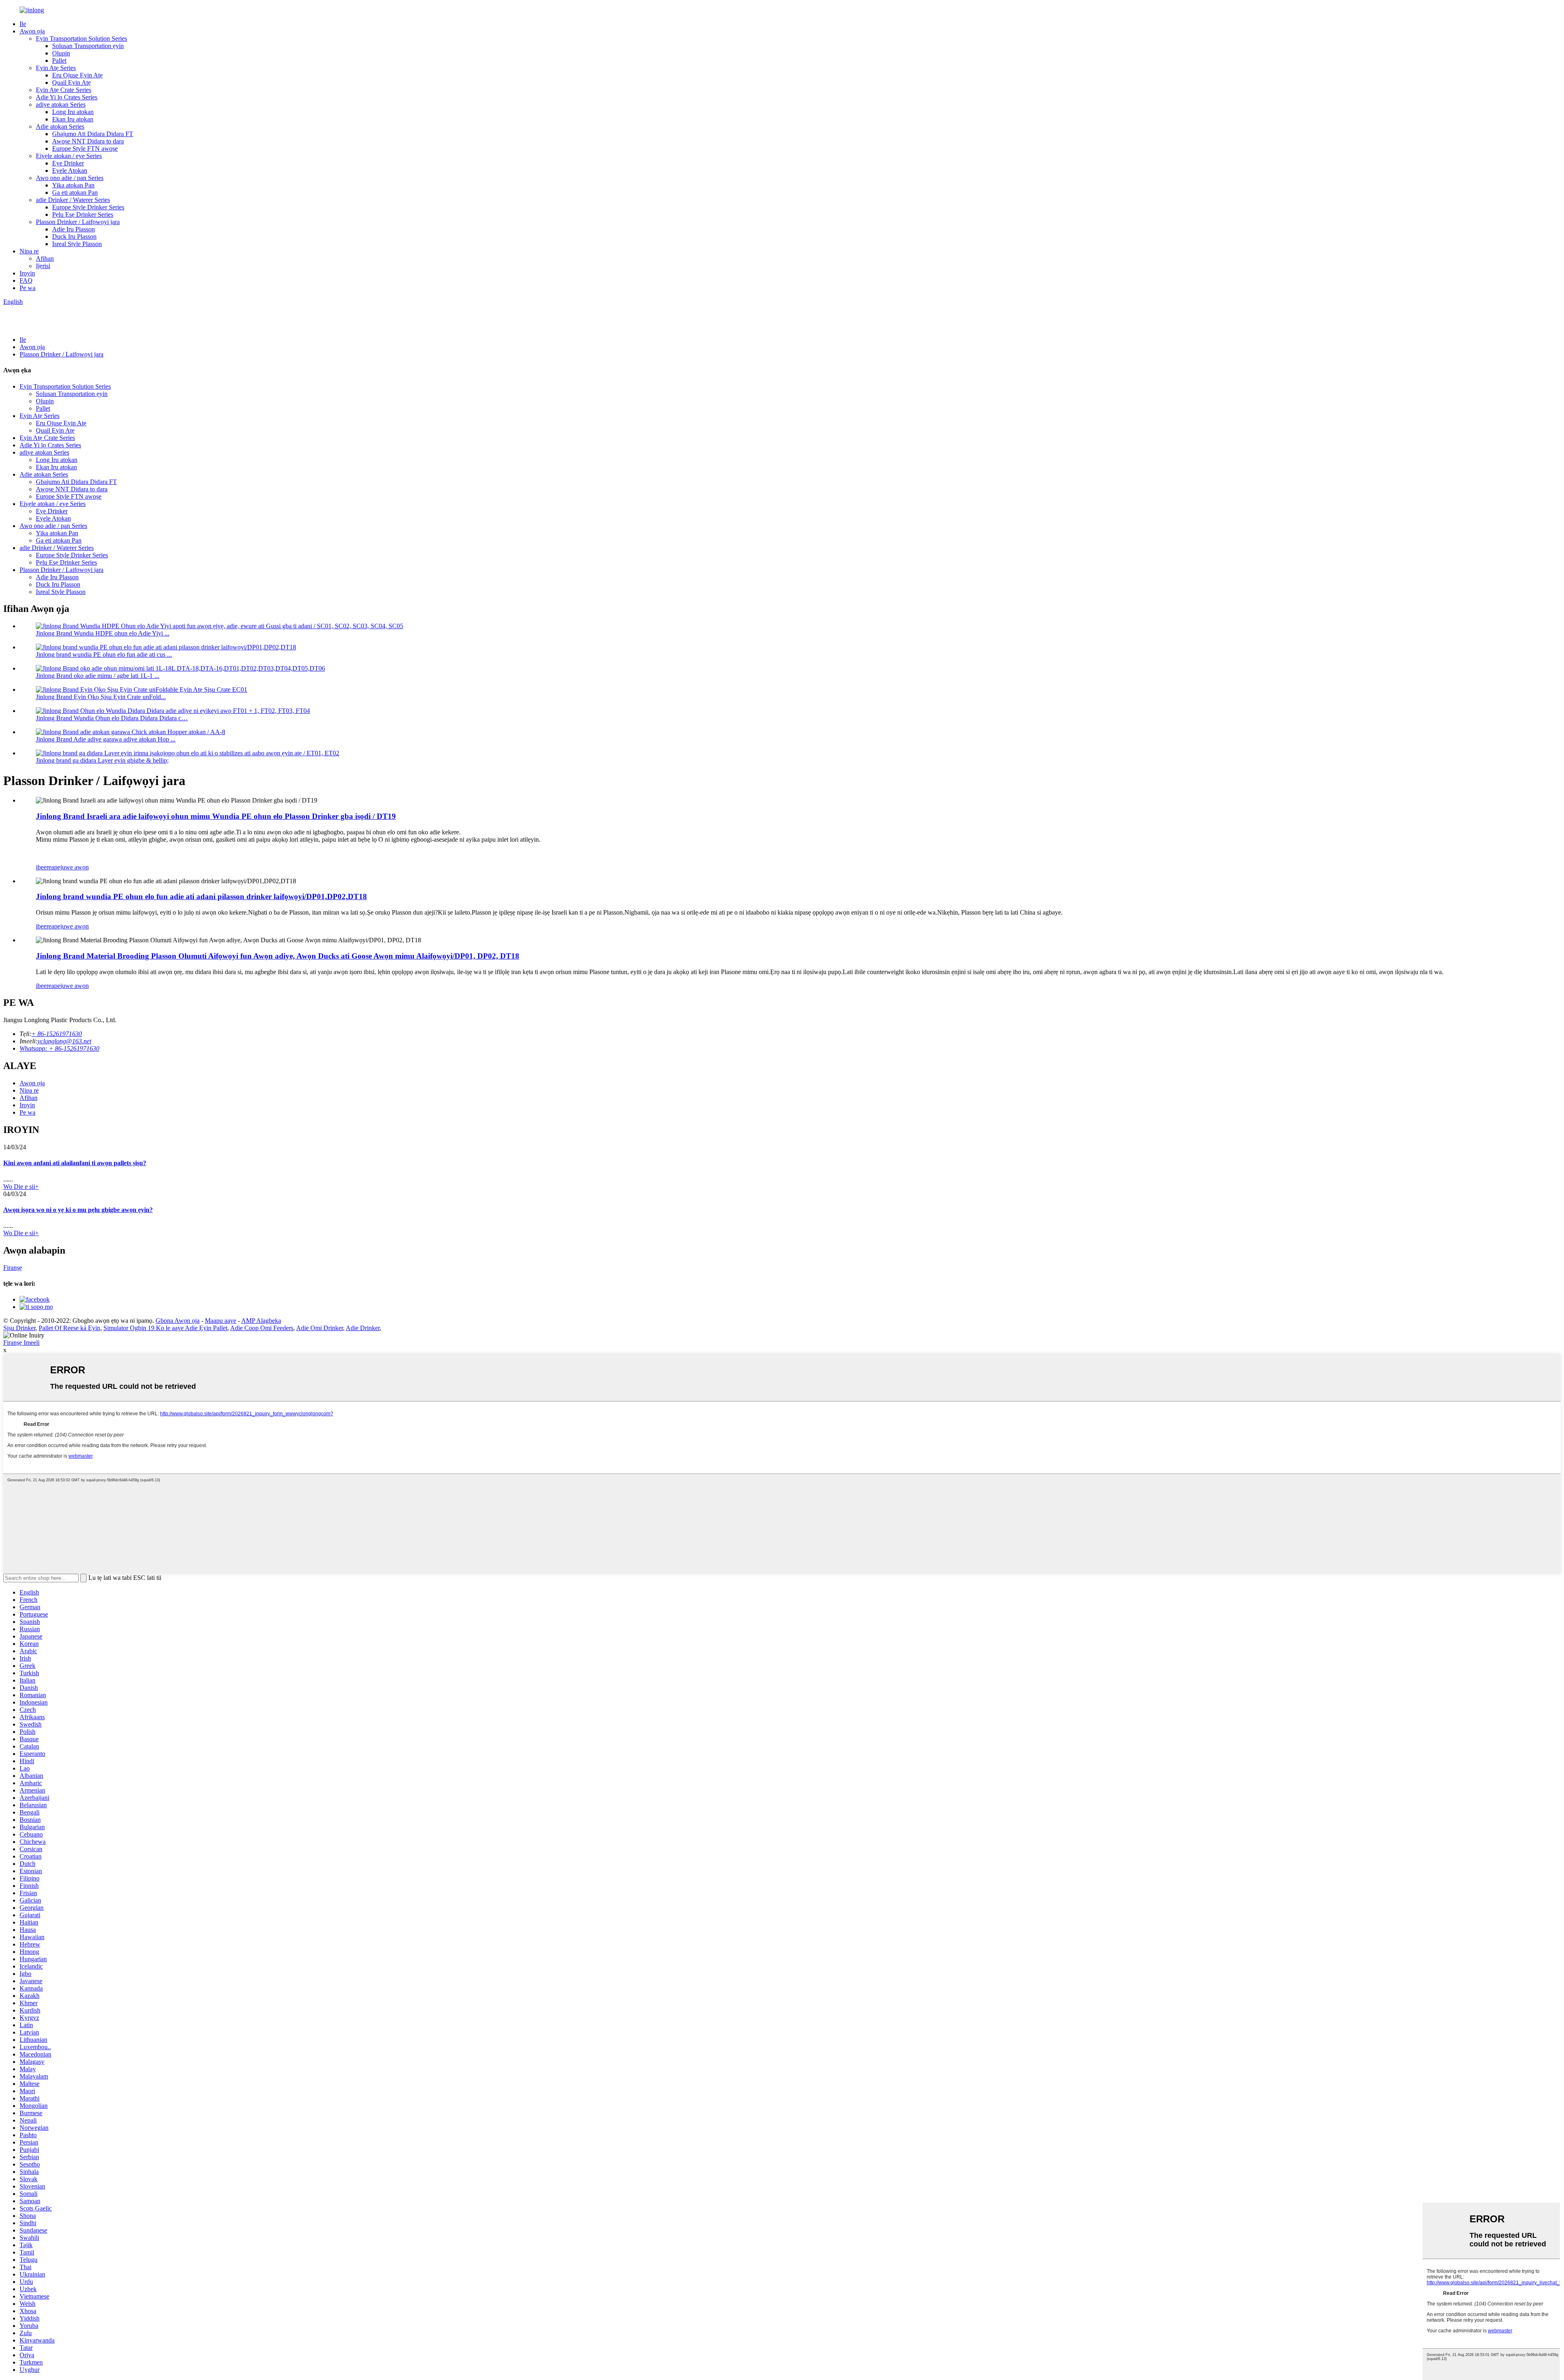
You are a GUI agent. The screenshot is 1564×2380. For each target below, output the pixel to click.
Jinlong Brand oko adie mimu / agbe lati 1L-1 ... (98, 676)
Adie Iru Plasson (74, 229)
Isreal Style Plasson (77, 244)
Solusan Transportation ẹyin (88, 46)
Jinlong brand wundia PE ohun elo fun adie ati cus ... (104, 654)
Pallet (59, 60)
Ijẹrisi (43, 266)
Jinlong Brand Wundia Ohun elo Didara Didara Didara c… (112, 718)
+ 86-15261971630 (57, 1034)
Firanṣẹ (13, 1268)
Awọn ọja (32, 31)
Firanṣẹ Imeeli (21, 1343)
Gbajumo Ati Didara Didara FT (93, 134)
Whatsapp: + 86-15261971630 (59, 1048)
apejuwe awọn (70, 867)
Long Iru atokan (73, 112)
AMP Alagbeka (261, 1321)
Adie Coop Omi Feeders (262, 1328)
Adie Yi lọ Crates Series (67, 97)
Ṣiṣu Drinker (19, 1328)
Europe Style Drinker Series (88, 207)
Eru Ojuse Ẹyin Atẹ (77, 75)
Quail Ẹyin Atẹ (71, 82)
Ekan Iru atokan (73, 119)
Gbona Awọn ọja (178, 1321)
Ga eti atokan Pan (75, 192)
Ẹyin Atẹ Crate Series (64, 90)
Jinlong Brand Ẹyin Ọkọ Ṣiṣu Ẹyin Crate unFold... (101, 697)
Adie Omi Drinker (320, 1328)
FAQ (26, 280)
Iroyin (27, 273)
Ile (23, 24)
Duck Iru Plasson (74, 236)
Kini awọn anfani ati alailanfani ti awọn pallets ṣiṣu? (75, 1163)
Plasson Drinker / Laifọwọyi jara (78, 222)
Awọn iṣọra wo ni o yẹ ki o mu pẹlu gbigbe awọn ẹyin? (78, 1210)
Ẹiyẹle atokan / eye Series (69, 156)
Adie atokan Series (60, 126)
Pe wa (27, 288)
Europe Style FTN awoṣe (85, 148)
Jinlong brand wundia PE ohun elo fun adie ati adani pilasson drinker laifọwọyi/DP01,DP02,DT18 (201, 896)
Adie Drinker (363, 1328)
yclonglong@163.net (64, 1041)
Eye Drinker (68, 163)
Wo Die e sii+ (21, 1187)
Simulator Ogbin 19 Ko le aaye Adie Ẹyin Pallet (165, 1328)
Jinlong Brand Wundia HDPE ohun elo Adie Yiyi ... (103, 633)
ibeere (44, 867)
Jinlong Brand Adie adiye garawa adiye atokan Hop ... (106, 739)
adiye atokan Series (61, 104)
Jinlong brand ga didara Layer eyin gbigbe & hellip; (102, 760)
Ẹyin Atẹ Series (56, 68)
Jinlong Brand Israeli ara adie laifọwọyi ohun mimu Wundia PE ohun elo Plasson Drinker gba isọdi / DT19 (216, 816)
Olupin (61, 53)
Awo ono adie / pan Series (70, 178)
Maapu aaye (221, 1321)
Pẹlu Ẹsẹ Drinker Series (83, 214)
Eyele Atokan (70, 170)
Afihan (45, 258)
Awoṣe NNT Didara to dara (88, 141)
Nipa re (29, 251)
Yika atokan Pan (73, 185)
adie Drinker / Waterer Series (73, 200)
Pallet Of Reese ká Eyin (69, 1328)
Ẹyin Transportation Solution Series (81, 38)
